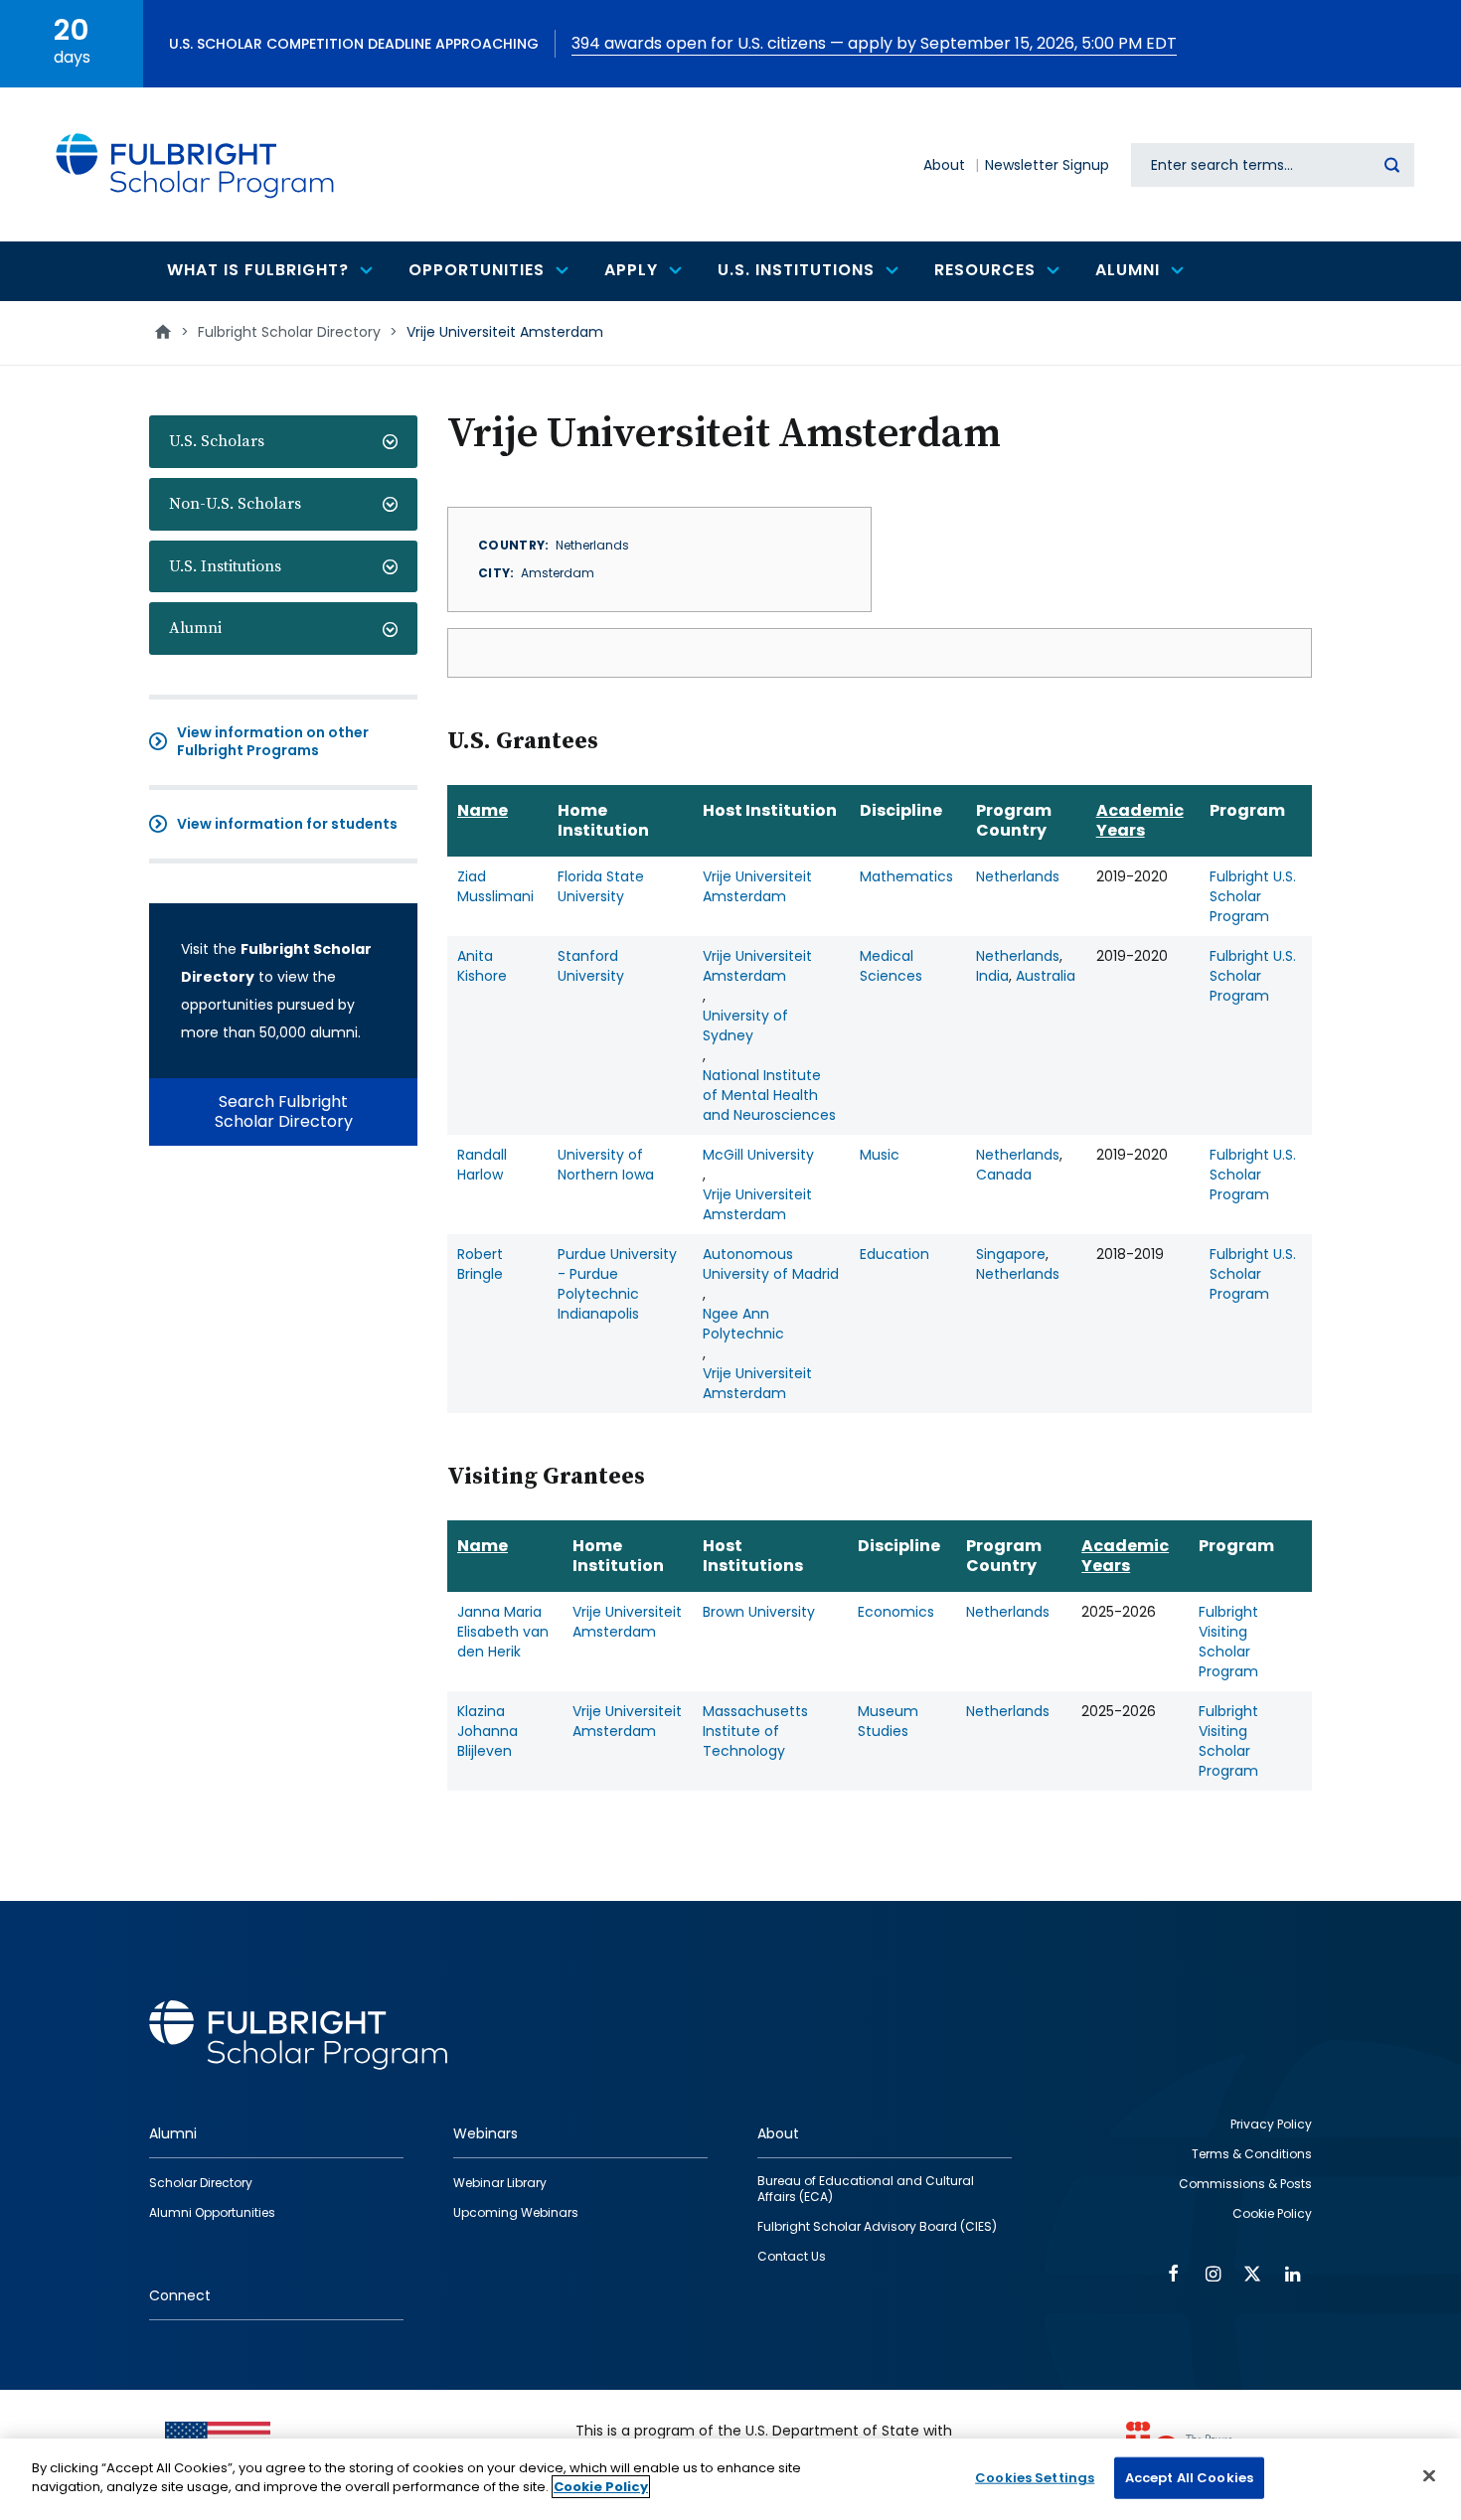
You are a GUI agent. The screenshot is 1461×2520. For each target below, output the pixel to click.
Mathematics (906, 876)
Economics (896, 1612)
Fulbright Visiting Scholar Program (1228, 1642)
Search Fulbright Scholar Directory (284, 1111)
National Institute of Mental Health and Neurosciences (769, 1095)
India (992, 976)
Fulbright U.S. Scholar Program (1253, 896)
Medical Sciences (891, 966)
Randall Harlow (482, 1165)
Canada (1004, 1175)
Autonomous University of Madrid (771, 1264)
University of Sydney (745, 1025)
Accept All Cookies (1189, 2478)
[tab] (283, 442)
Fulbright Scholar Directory (289, 332)
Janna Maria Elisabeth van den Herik (503, 1632)
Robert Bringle (480, 1264)
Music (880, 1155)
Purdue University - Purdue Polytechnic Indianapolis (617, 1284)
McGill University (758, 1155)
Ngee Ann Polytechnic (743, 1324)
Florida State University (601, 886)
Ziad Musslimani (495, 886)
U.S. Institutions (225, 566)
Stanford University (591, 966)
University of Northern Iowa (606, 1165)
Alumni (195, 628)
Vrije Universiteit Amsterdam (757, 886)
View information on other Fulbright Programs (273, 741)
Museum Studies (888, 1721)
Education (894, 1254)
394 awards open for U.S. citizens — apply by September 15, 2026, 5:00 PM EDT (874, 43)
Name (483, 810)
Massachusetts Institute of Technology (755, 1731)
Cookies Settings (1035, 2478)
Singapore (1011, 1254)
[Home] (196, 164)
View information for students (287, 824)
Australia (1046, 976)
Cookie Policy (601, 2487)
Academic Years (1140, 820)
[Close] (1429, 2475)
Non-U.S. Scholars (235, 504)
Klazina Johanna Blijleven (487, 1731)
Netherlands (1018, 876)
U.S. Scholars (217, 441)
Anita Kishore (482, 966)
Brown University (759, 1612)
